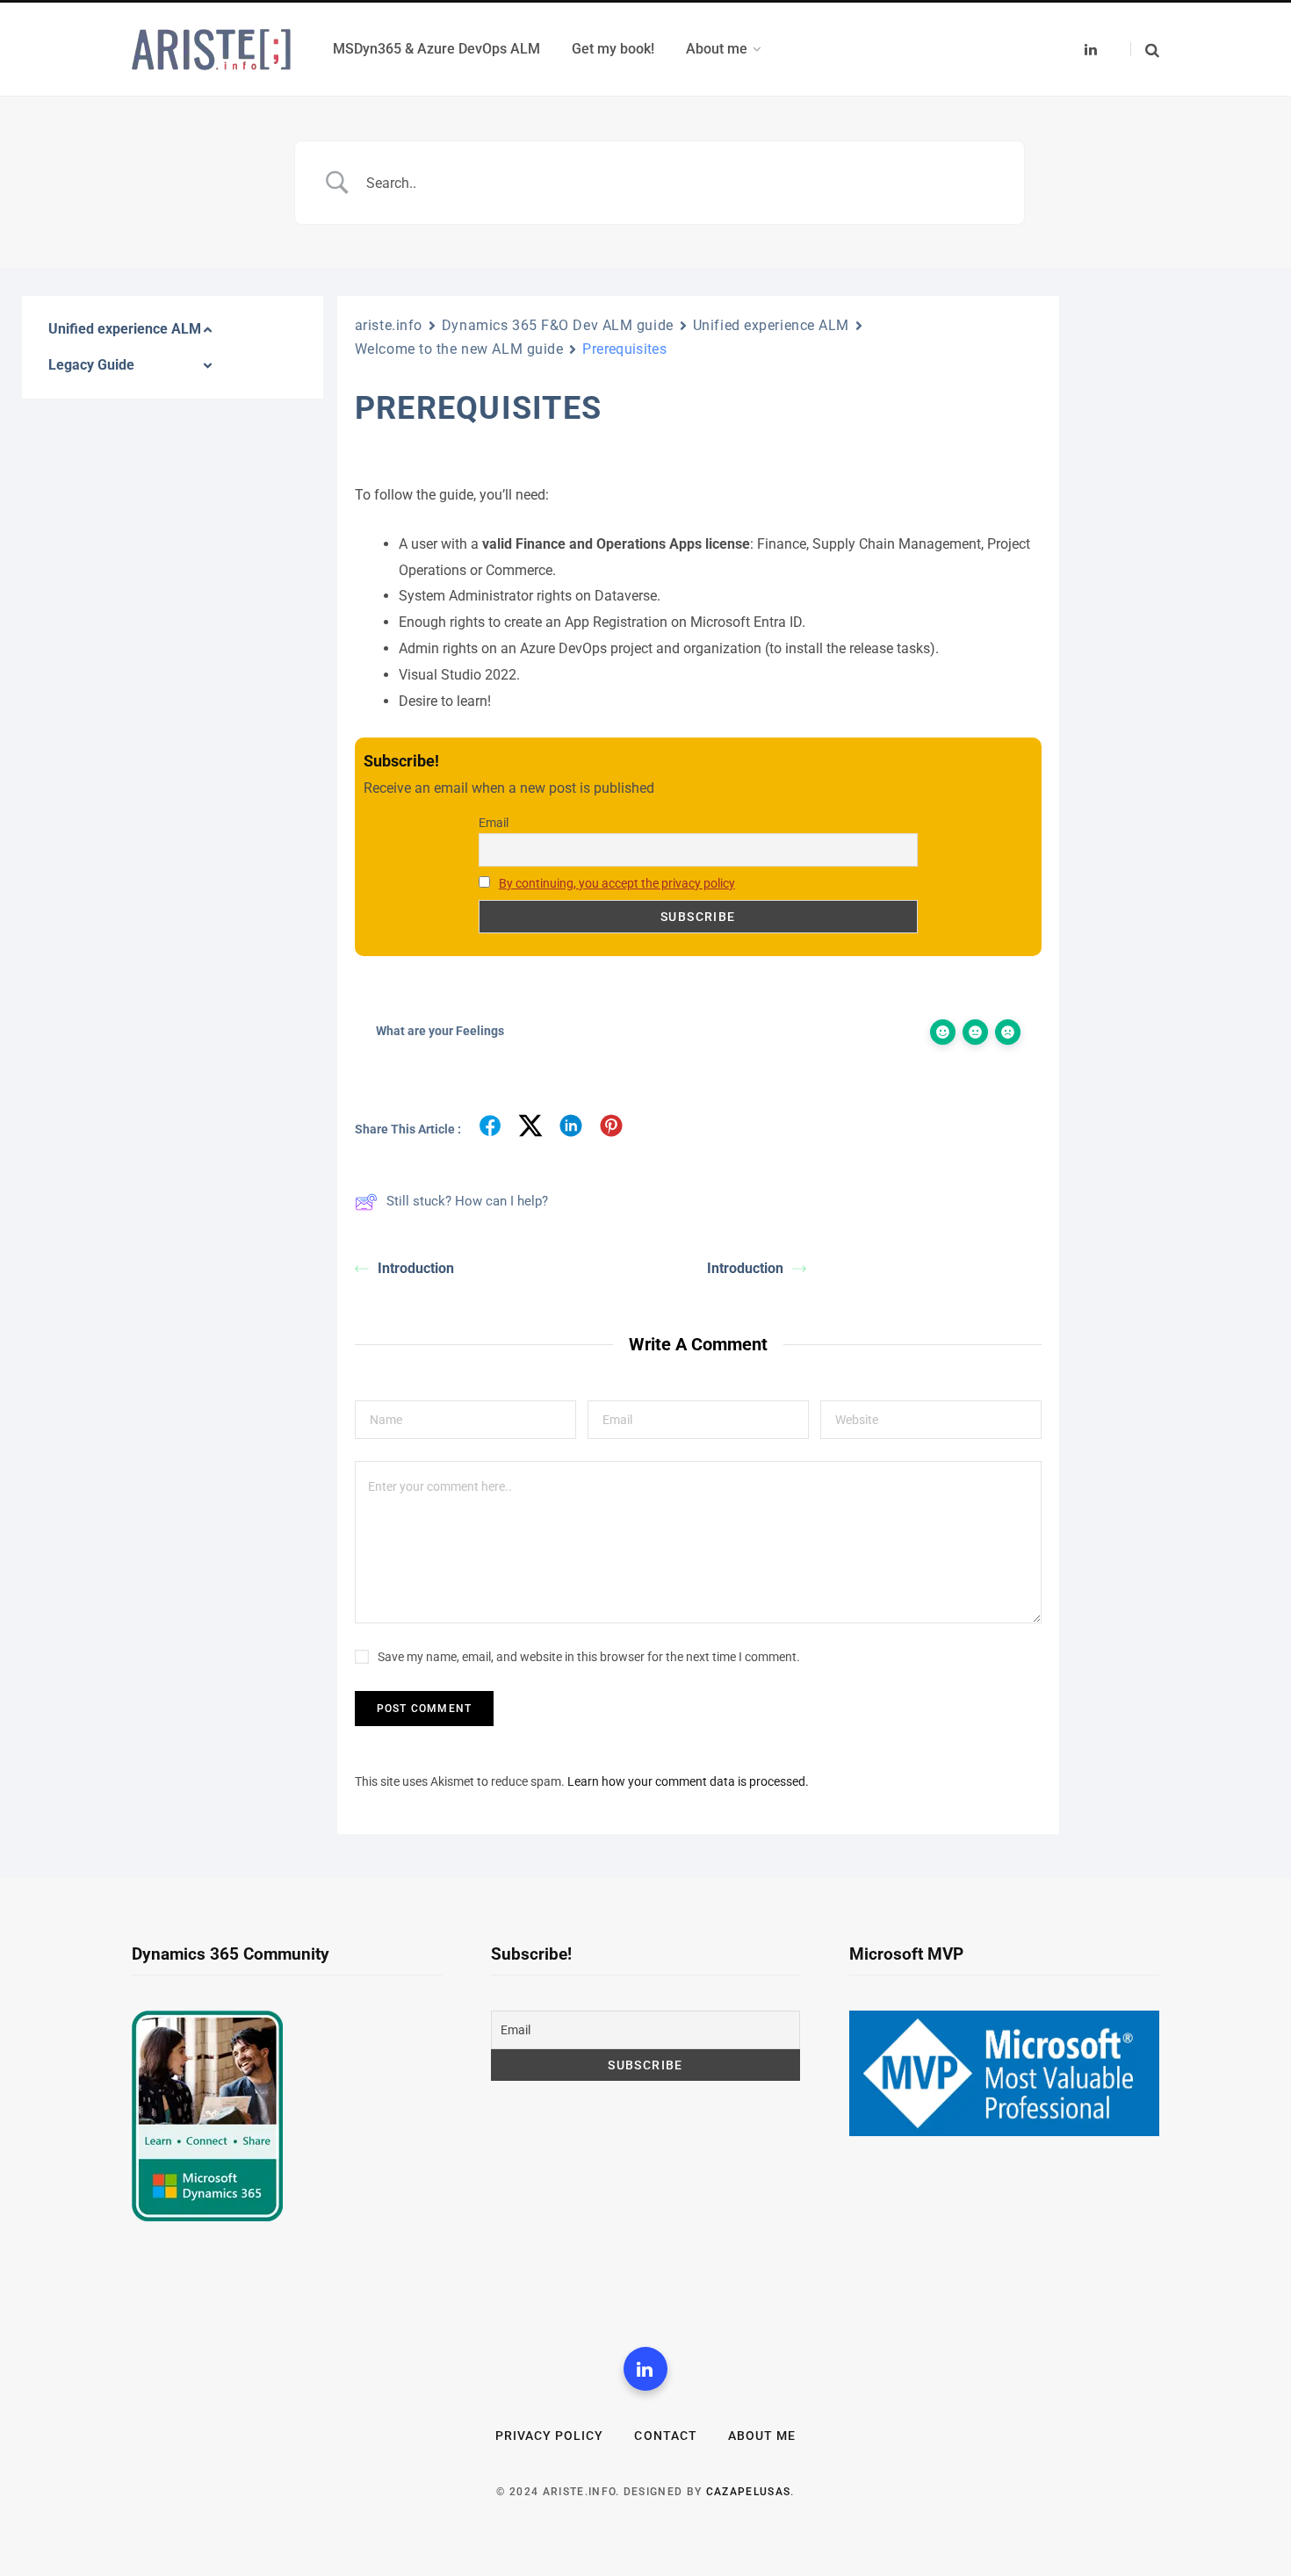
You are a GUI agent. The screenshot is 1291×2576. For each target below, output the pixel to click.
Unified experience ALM (771, 325)
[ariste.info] (211, 50)
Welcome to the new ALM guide (459, 349)
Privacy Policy (550, 2436)
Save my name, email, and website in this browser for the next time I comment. (589, 1657)
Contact (665, 2436)
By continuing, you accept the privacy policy (617, 883)
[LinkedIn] (645, 2369)
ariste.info (389, 325)
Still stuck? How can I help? (467, 1201)
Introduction (416, 1268)
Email (494, 823)
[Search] (1145, 50)
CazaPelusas (749, 2492)
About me (762, 2436)
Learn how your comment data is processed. (688, 1781)
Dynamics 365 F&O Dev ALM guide (558, 325)
